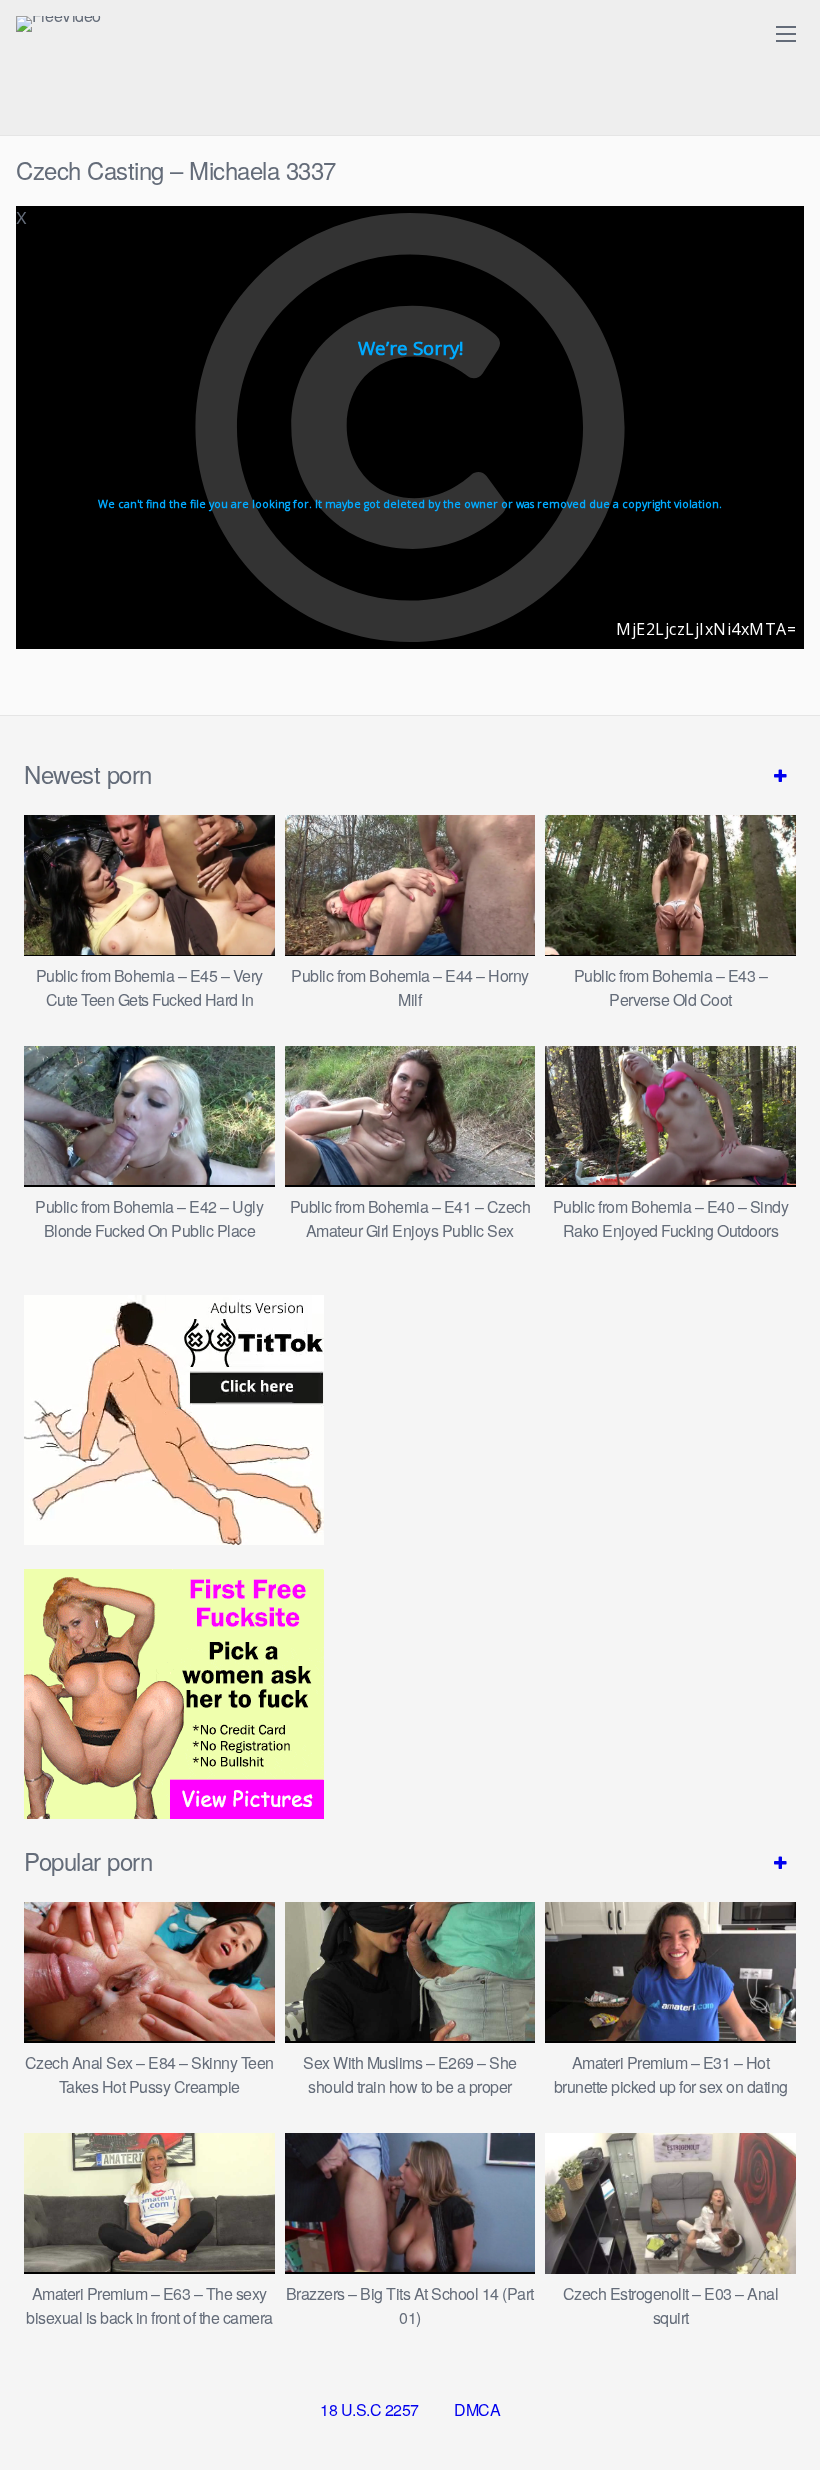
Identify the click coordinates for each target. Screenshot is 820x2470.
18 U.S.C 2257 (369, 2409)
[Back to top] (765, 2406)
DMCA (477, 2409)
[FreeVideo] (58, 24)
